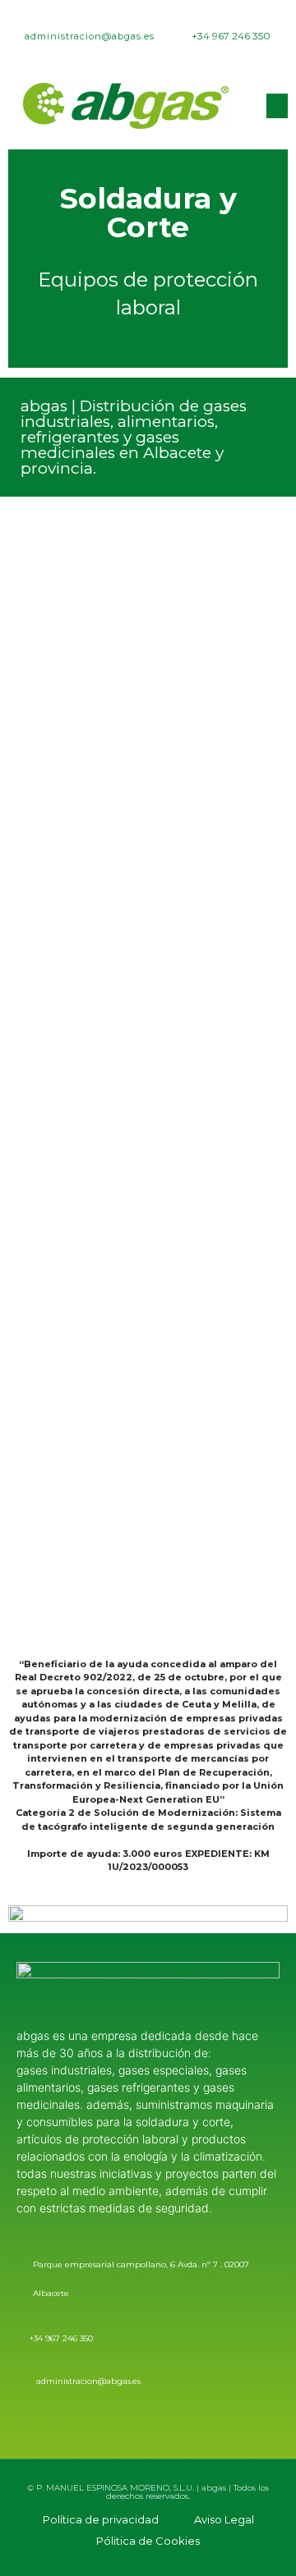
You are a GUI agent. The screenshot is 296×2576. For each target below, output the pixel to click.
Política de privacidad (101, 2519)
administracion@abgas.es (88, 2381)
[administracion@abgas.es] (23, 2381)
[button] (277, 106)
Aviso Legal (224, 2519)
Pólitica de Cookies (148, 2541)
